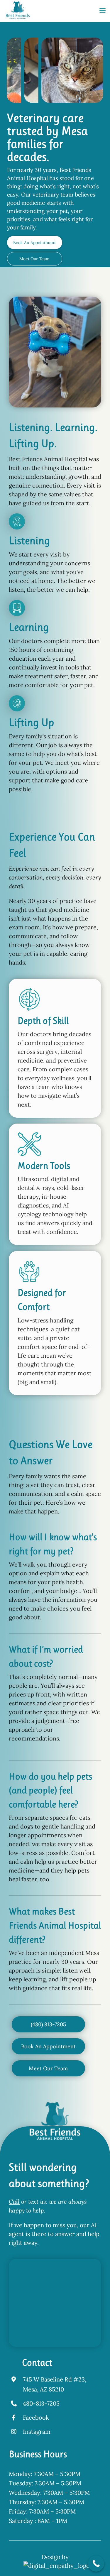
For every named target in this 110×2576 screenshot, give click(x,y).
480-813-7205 (41, 2403)
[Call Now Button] (96, 2564)
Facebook (36, 2417)
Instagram (37, 2432)
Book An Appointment (34, 243)
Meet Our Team (34, 259)
